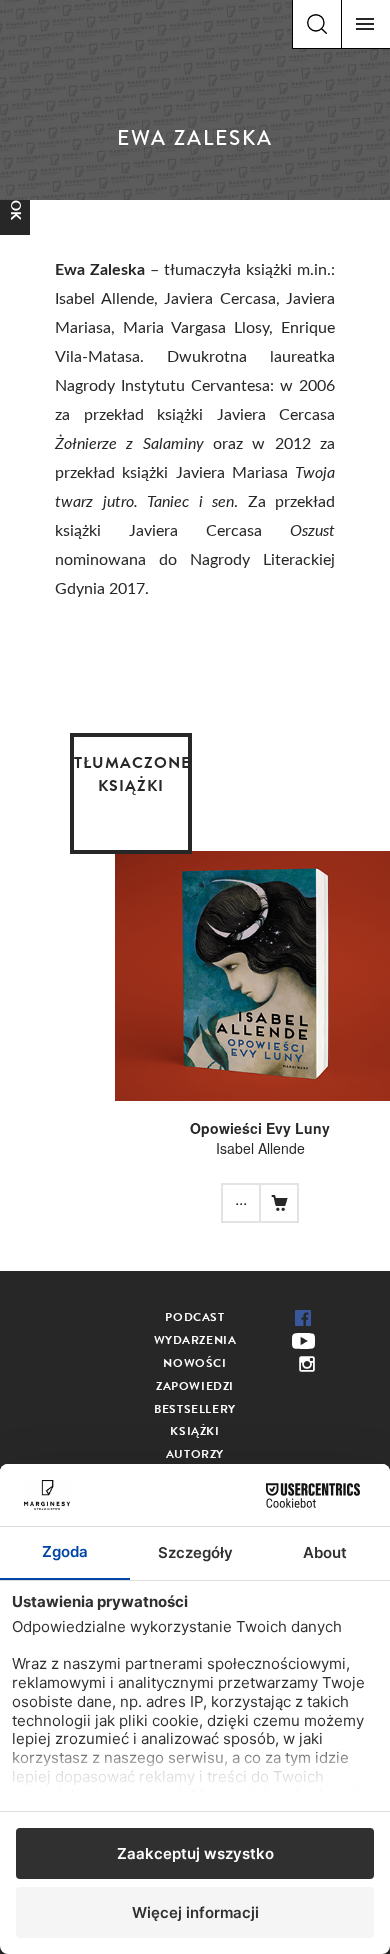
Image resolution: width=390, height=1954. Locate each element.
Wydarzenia (195, 1340)
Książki (194, 1431)
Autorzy (195, 1454)
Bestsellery (195, 1409)
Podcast (194, 1317)
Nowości (194, 1363)
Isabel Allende (260, 1148)
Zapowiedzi (195, 1386)
